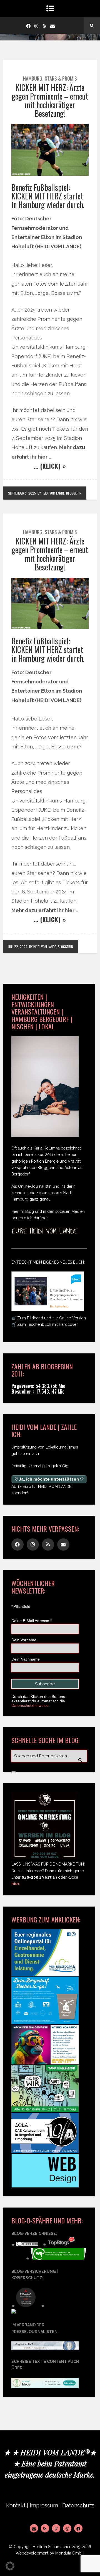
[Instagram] (36, 25)
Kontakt (16, 2506)
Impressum (44, 2506)
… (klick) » (50, 466)
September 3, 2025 (22, 493)
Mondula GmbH (70, 2553)
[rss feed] (44, 25)
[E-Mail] (34, 2528)
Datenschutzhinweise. (31, 1705)
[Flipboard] (56, 2528)
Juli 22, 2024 (18, 947)
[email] (52, 25)
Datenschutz (78, 2506)
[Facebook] (28, 25)
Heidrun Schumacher (52, 2547)
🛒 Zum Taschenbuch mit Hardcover (45, 1324)
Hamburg (33, 78)
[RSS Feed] (45, 2528)
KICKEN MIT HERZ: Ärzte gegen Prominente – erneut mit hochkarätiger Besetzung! (50, 100)
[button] (10, 2566)
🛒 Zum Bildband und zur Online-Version (49, 1318)
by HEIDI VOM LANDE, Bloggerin (59, 493)
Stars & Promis (61, 78)
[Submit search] (14, 1772)
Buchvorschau (59, 1306)
